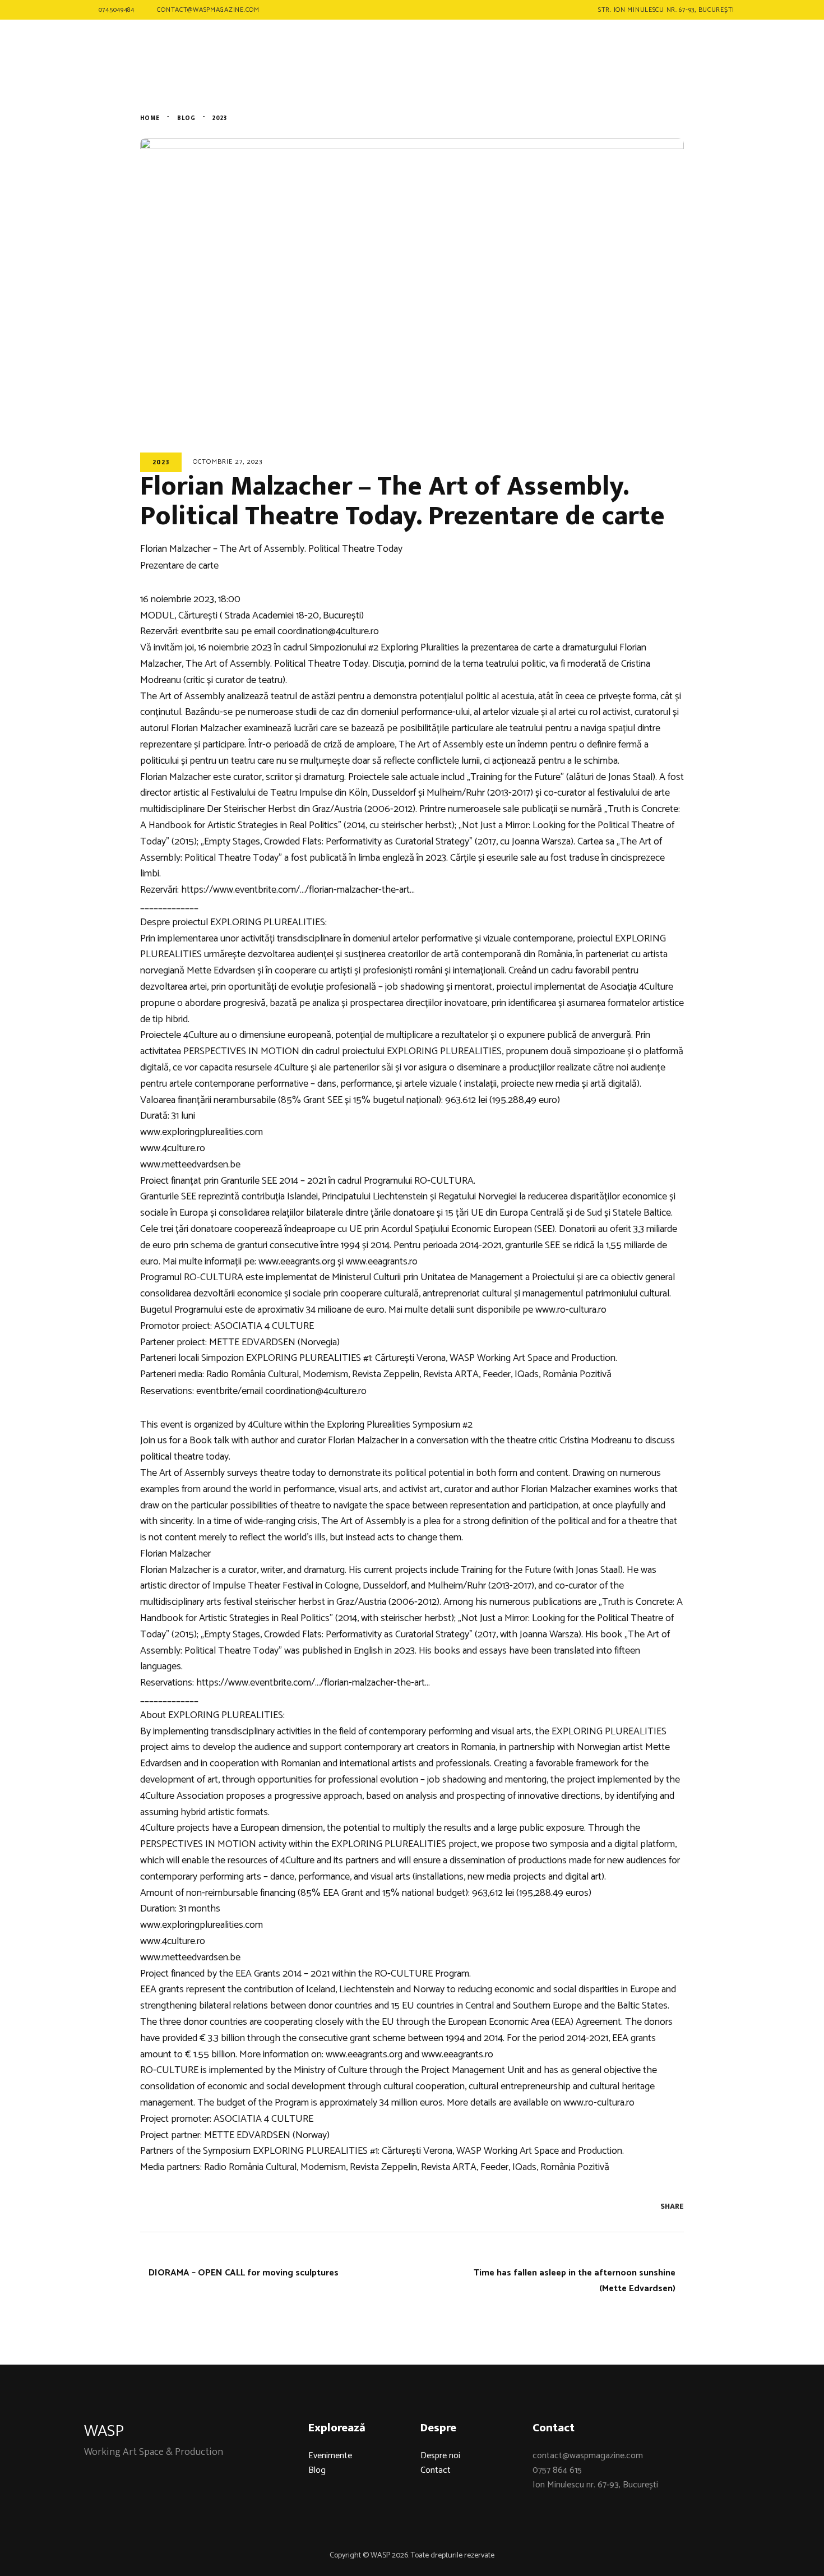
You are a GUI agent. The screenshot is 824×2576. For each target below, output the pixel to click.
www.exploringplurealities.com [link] (202, 1132)
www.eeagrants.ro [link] (382, 1262)
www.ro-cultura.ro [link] (571, 1310)
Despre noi (440, 2456)
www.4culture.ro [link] (173, 1148)
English (701, 51)
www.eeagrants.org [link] (297, 1262)
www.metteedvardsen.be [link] (190, 1165)
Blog (317, 2470)
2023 (161, 462)
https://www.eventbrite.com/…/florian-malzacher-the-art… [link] (298, 890)
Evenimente (330, 2456)
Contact (436, 2470)
